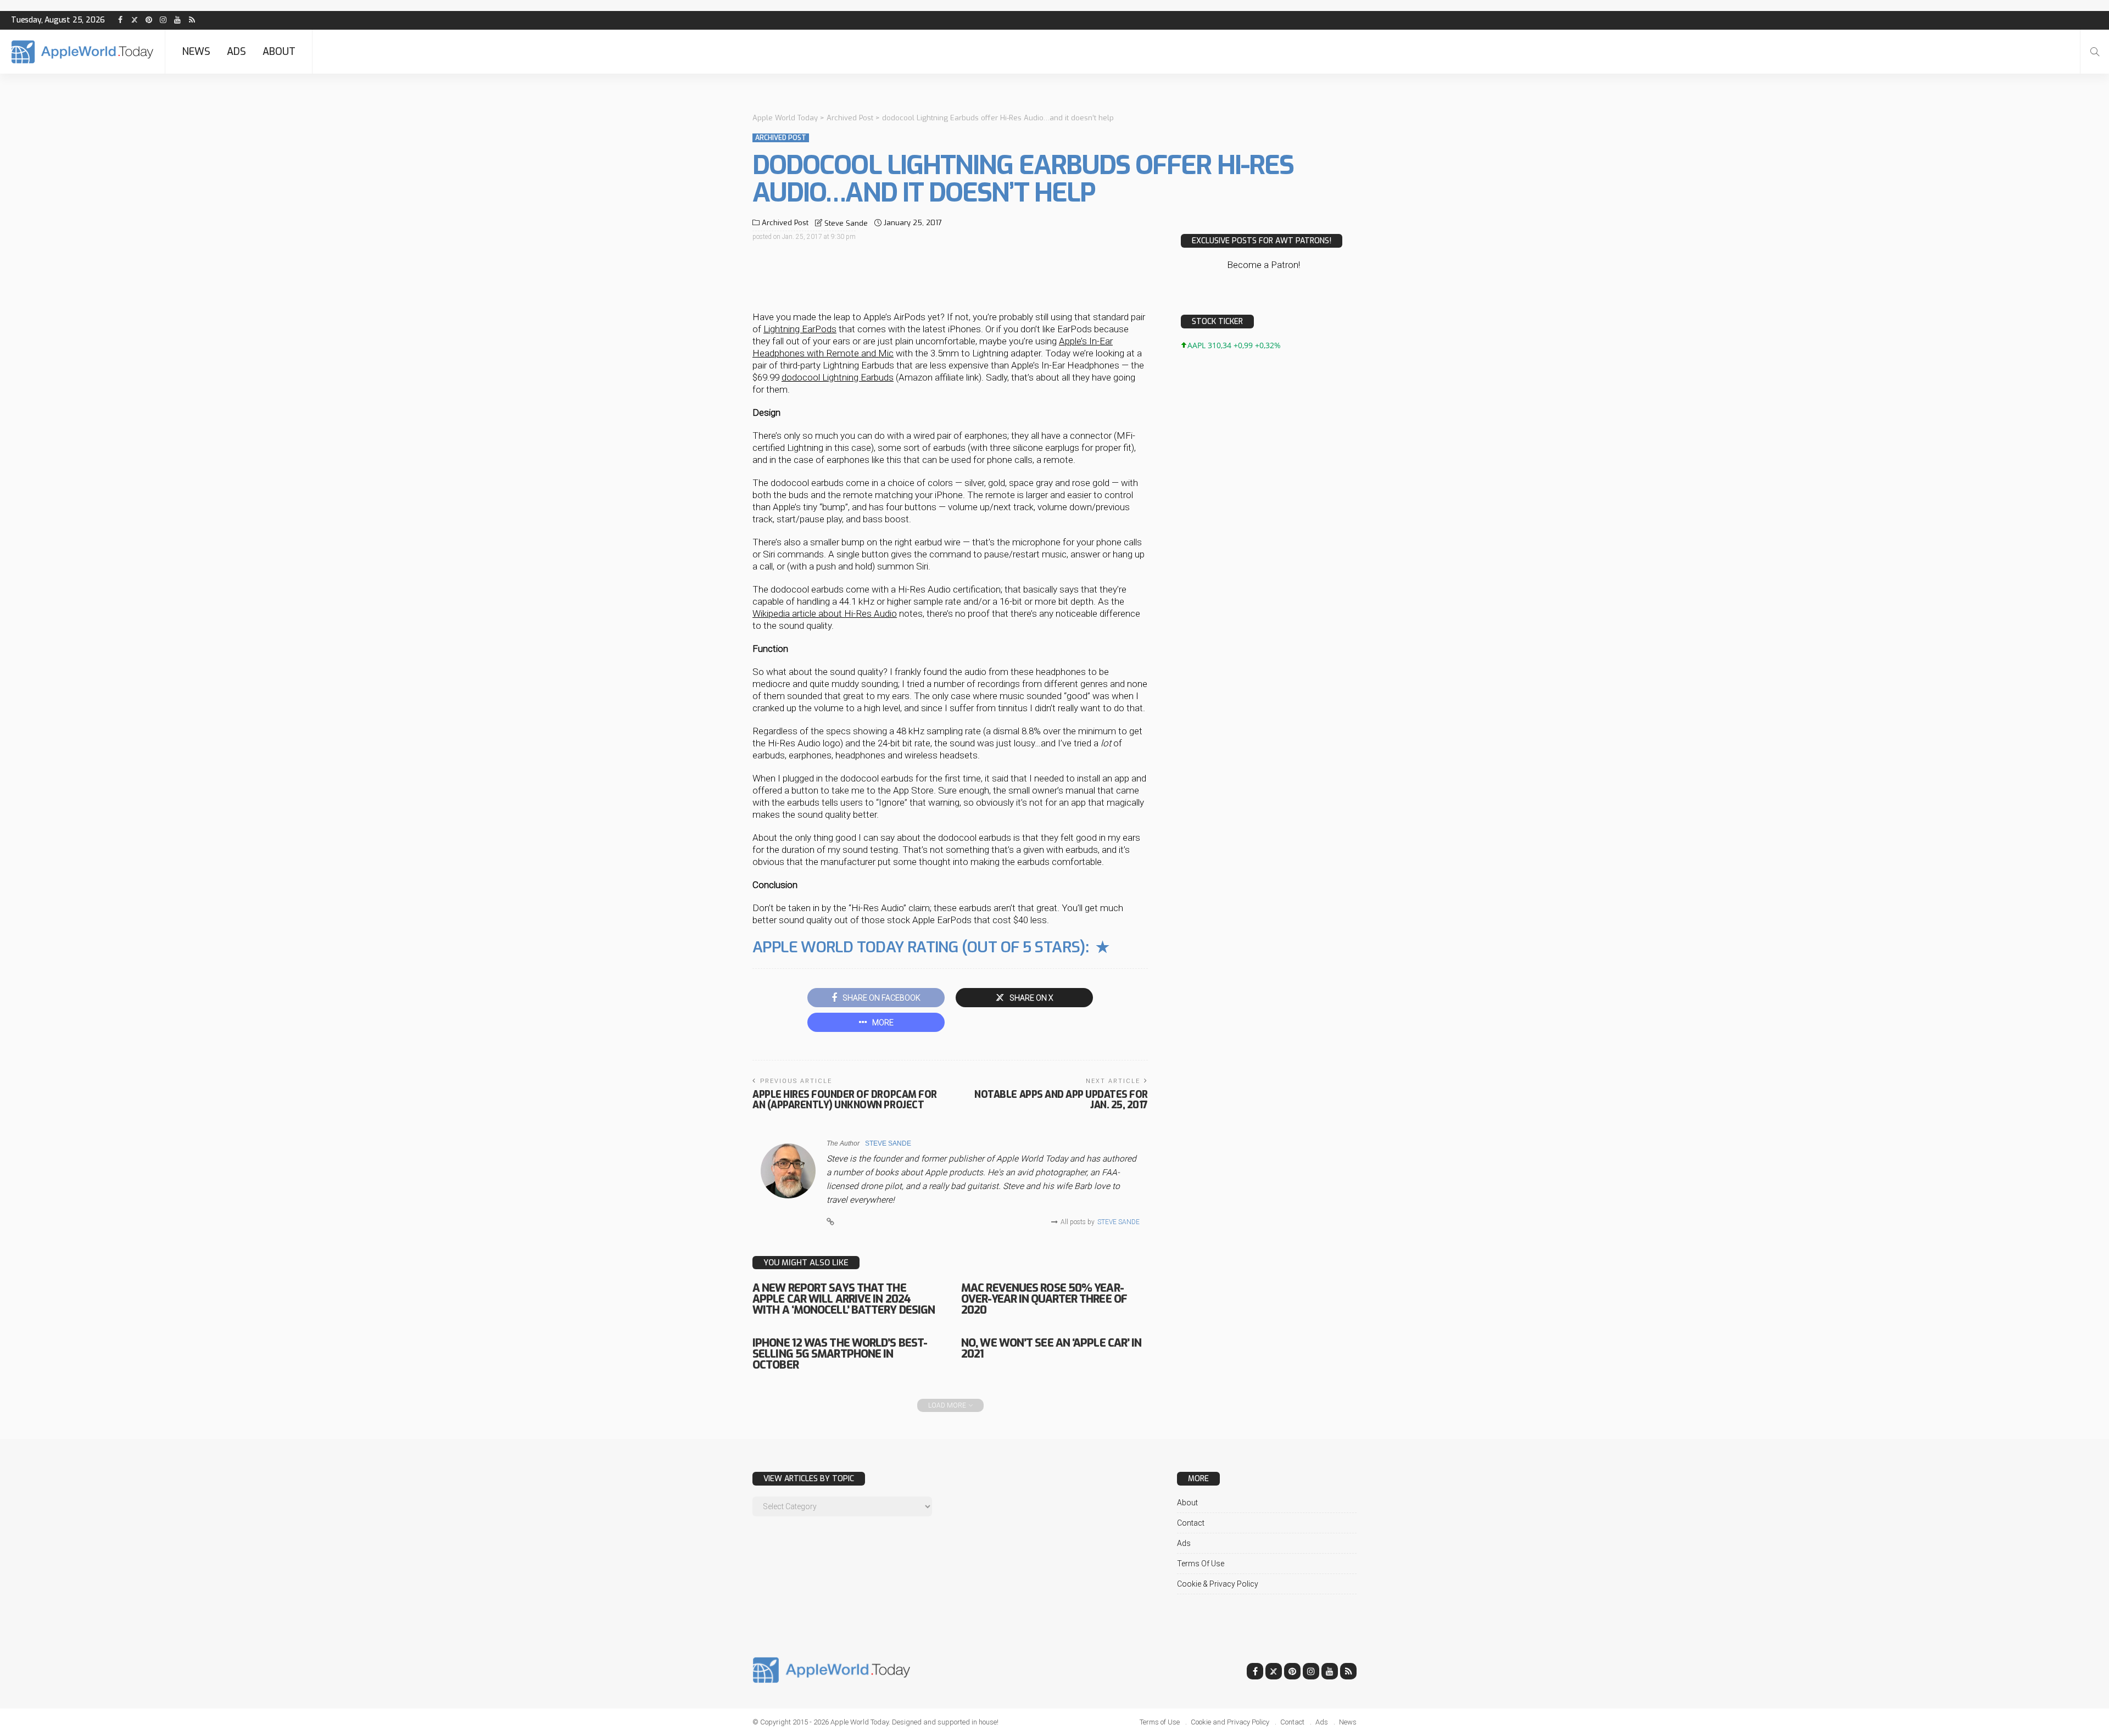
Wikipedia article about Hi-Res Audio (825, 613)
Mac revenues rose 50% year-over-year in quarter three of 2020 (1044, 1299)
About (279, 52)
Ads (236, 52)
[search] (2095, 52)
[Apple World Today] (82, 52)
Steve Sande (846, 223)
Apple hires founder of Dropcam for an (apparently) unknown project (845, 1100)
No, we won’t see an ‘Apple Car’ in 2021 (1051, 1349)
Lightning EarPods (800, 329)
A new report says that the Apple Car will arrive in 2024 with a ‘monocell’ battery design (844, 1299)
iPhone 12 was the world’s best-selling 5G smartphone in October (840, 1354)
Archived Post (781, 138)
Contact (1191, 1523)
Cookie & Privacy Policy (1218, 1584)
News (196, 52)
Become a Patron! (1263, 265)
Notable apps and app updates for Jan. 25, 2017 (1061, 1100)
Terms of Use (1201, 1564)
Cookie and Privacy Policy (1230, 1722)
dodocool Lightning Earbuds (838, 377)
